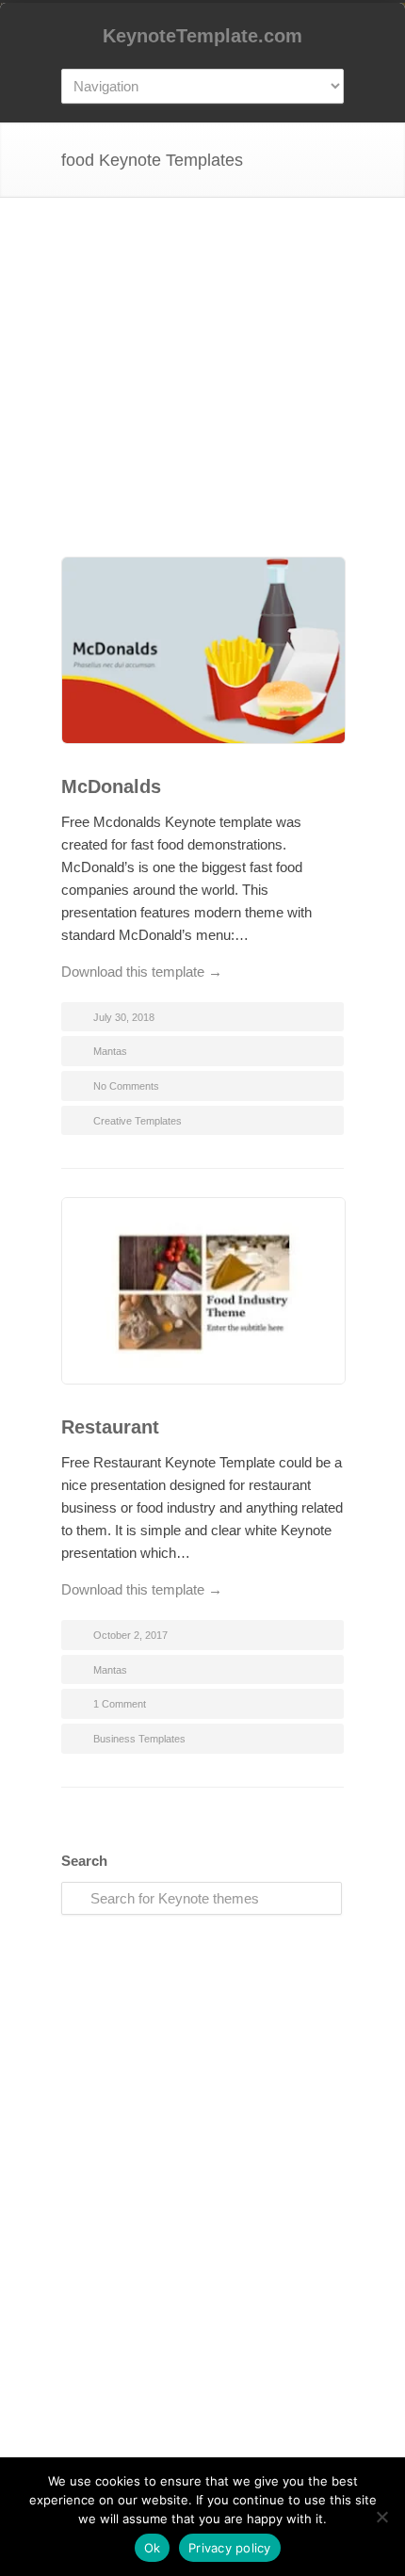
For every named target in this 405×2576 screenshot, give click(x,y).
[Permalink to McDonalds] (202, 654)
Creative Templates (138, 1121)
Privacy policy (230, 2548)
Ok (153, 2548)
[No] (381, 2517)
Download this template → (142, 972)
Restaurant (110, 1427)
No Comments (126, 1086)
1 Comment (120, 1704)
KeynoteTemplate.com (202, 36)
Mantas (110, 1051)
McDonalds (111, 786)
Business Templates (139, 1739)
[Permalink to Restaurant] (202, 1294)
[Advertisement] (202, 395)
